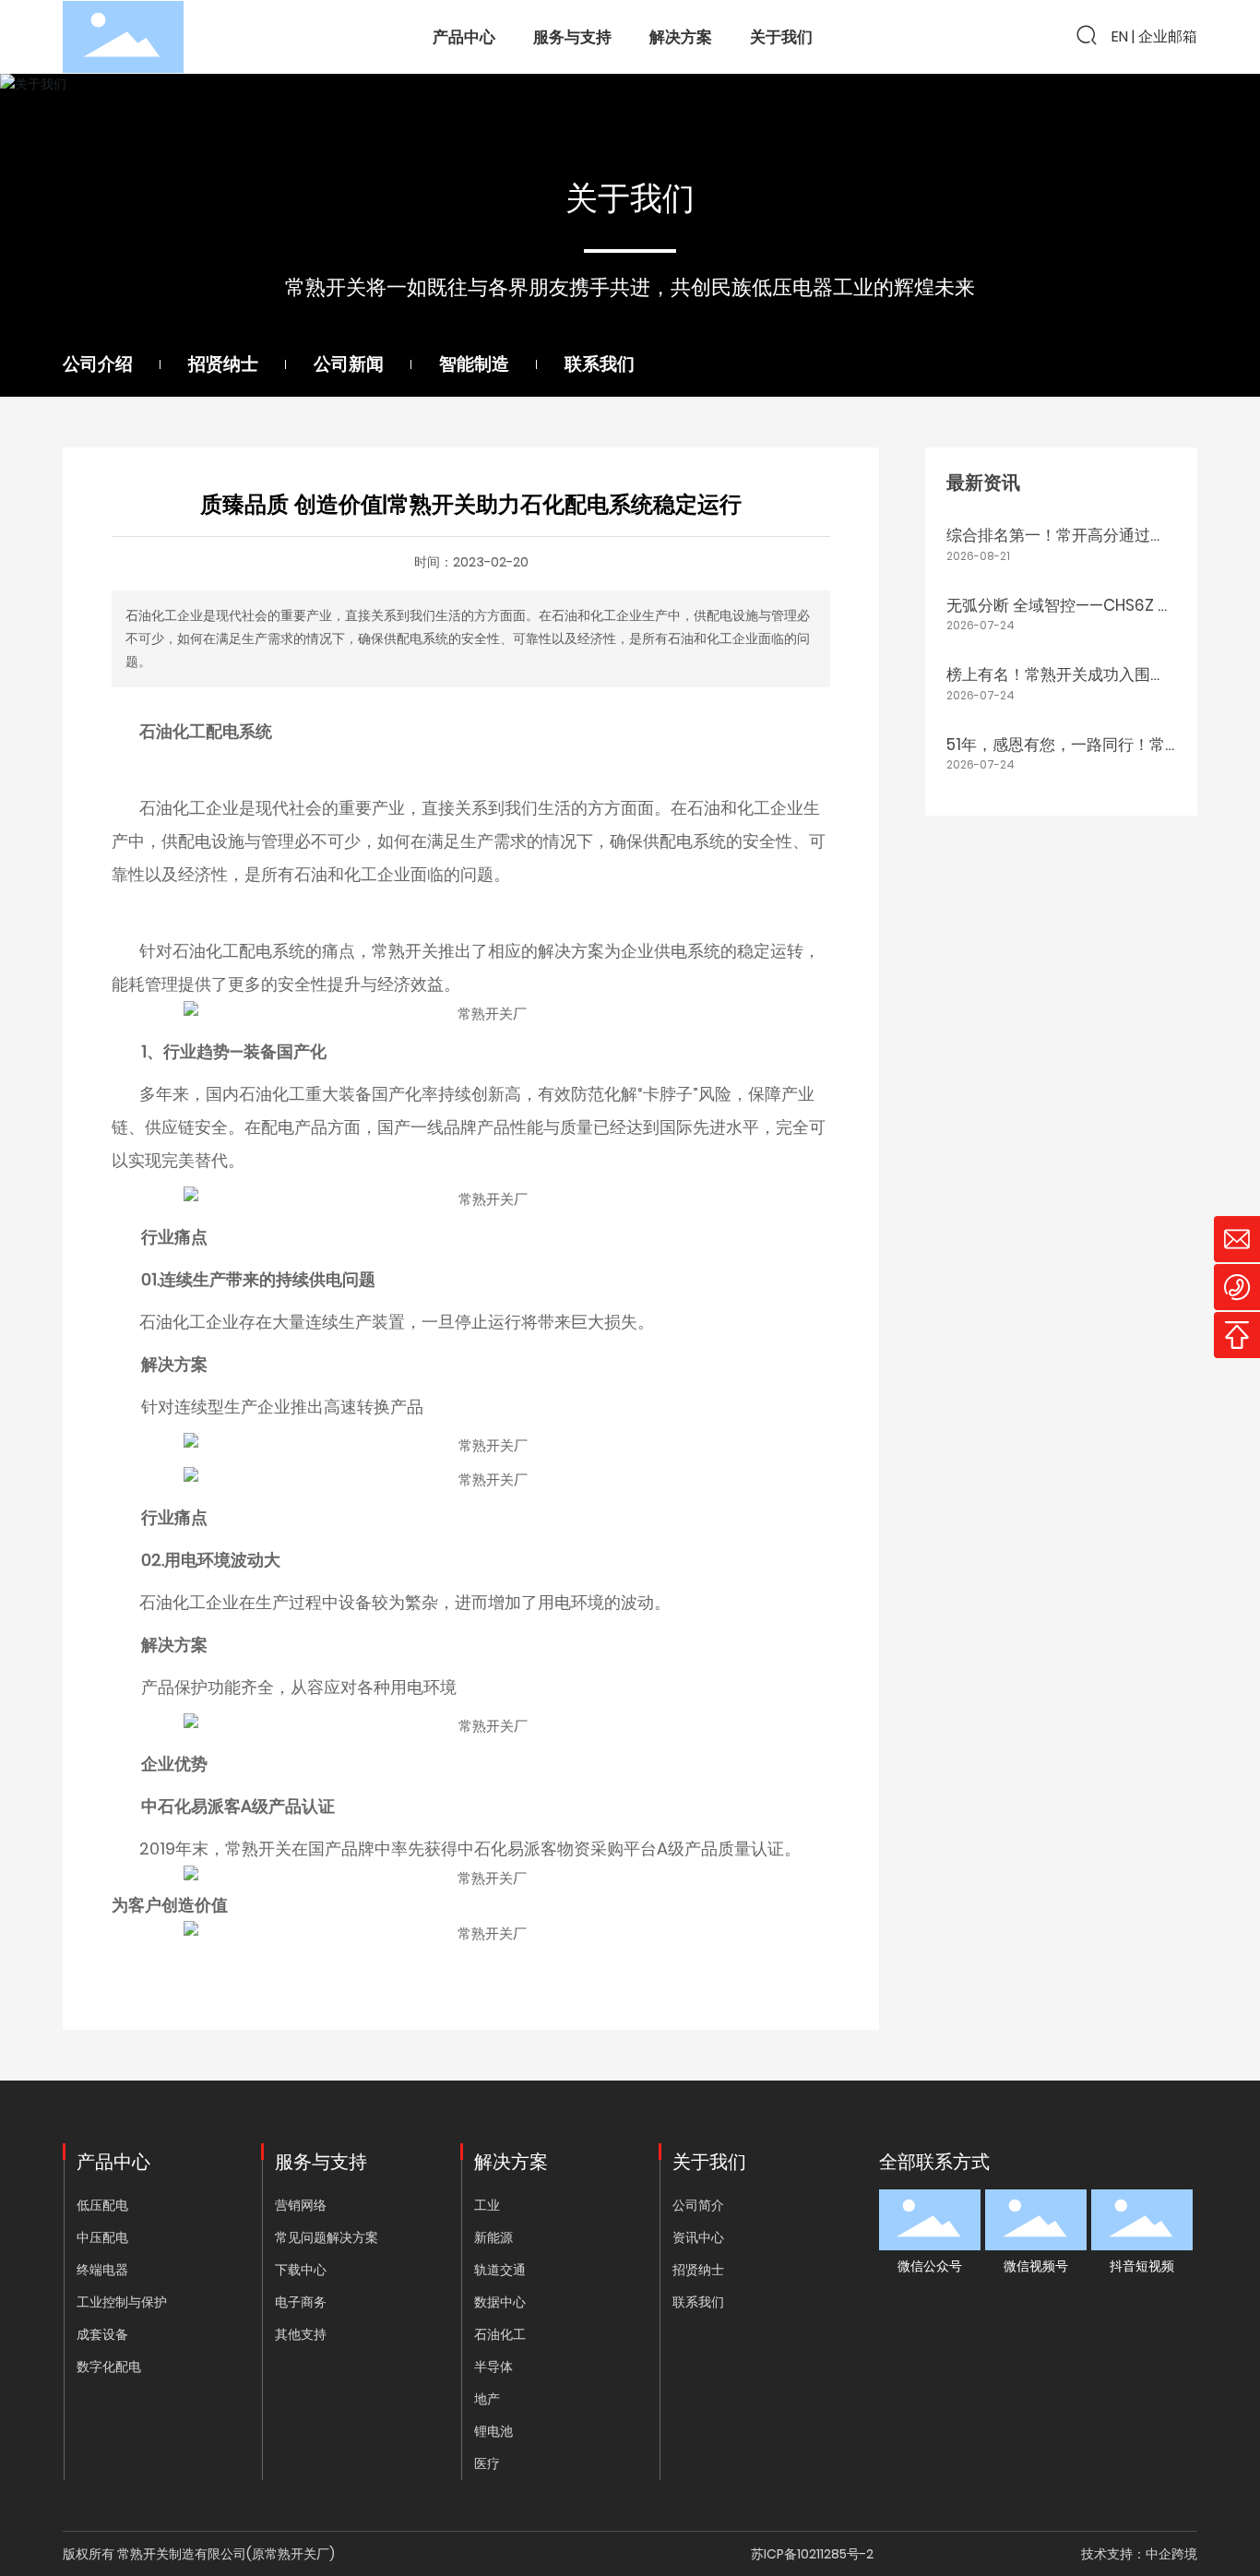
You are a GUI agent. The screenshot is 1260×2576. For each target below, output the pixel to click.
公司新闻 (349, 364)
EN (1120, 36)
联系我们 (600, 364)
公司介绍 (98, 364)
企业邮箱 (1168, 36)
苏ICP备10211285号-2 (812, 2554)
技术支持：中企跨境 (1139, 2554)
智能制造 (474, 364)
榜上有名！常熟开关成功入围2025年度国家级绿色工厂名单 (1052, 686)
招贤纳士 (223, 364)
